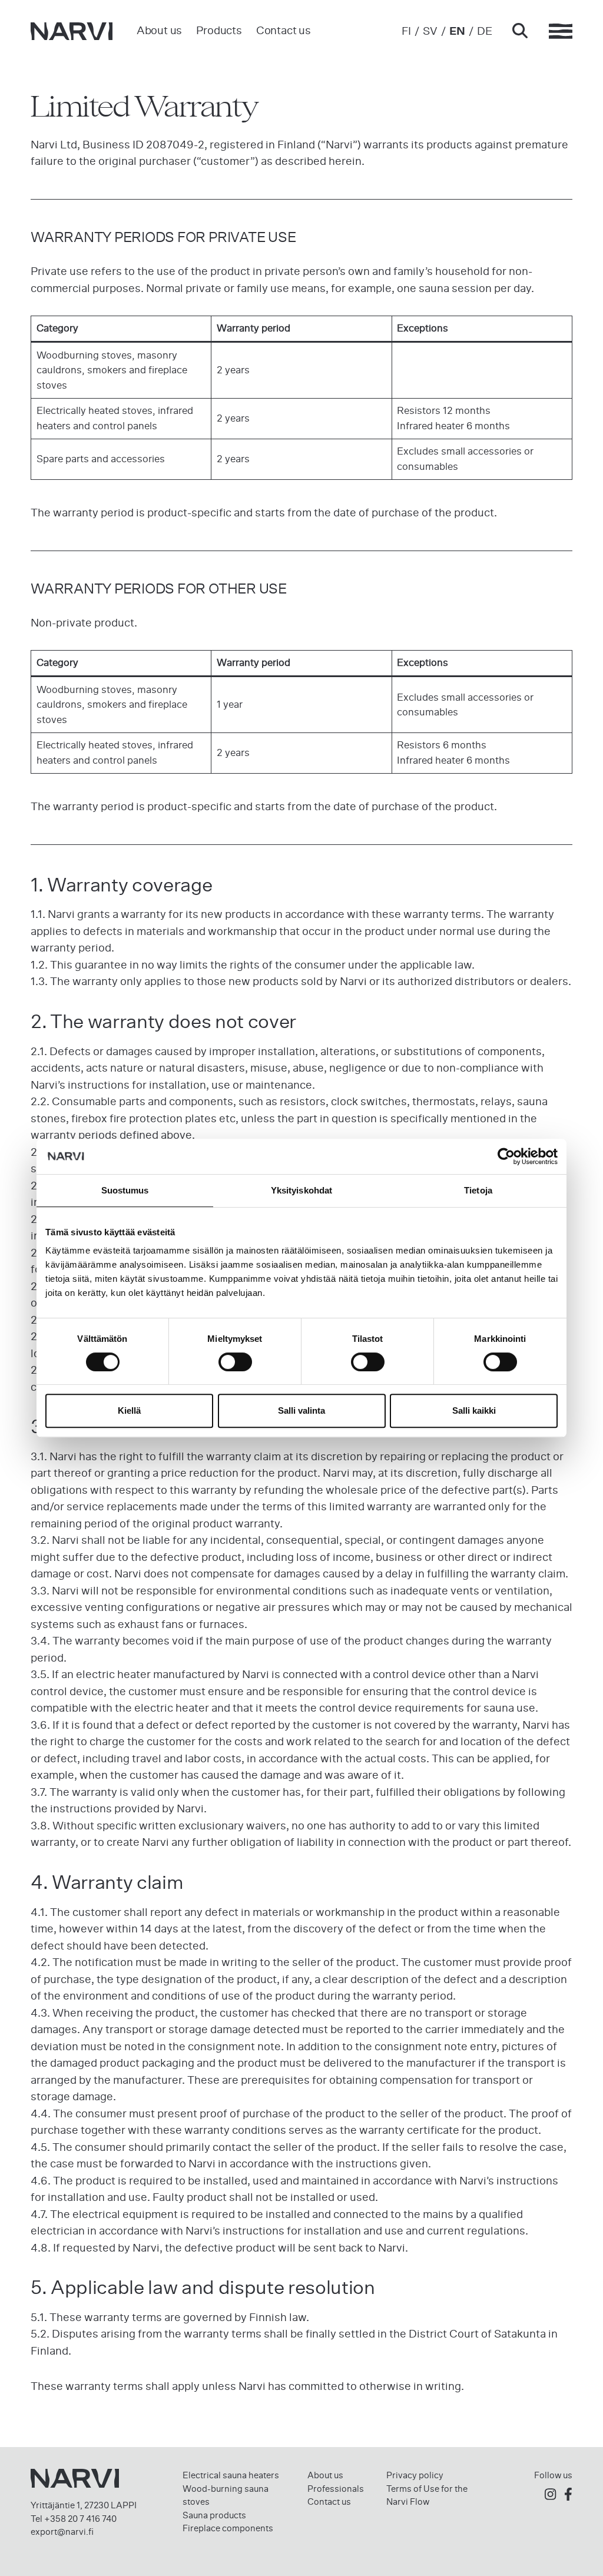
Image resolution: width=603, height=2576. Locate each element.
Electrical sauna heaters (231, 2475)
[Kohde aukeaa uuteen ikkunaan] (550, 2495)
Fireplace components (228, 2528)
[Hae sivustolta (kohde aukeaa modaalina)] (520, 32)
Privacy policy (415, 2475)
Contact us (284, 30)
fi (406, 31)
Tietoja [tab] (478, 1190)
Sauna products (214, 2515)
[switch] (235, 1362)
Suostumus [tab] (125, 1190)
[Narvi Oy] (72, 31)
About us (159, 30)
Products (219, 30)
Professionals (336, 2489)
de (485, 31)
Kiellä (129, 1410)
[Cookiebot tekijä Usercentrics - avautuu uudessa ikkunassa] (506, 1156)
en (457, 31)
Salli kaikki (474, 1410)
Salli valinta (301, 1410)
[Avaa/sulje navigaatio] (561, 31)
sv (430, 31)
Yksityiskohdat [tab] (301, 1190)
